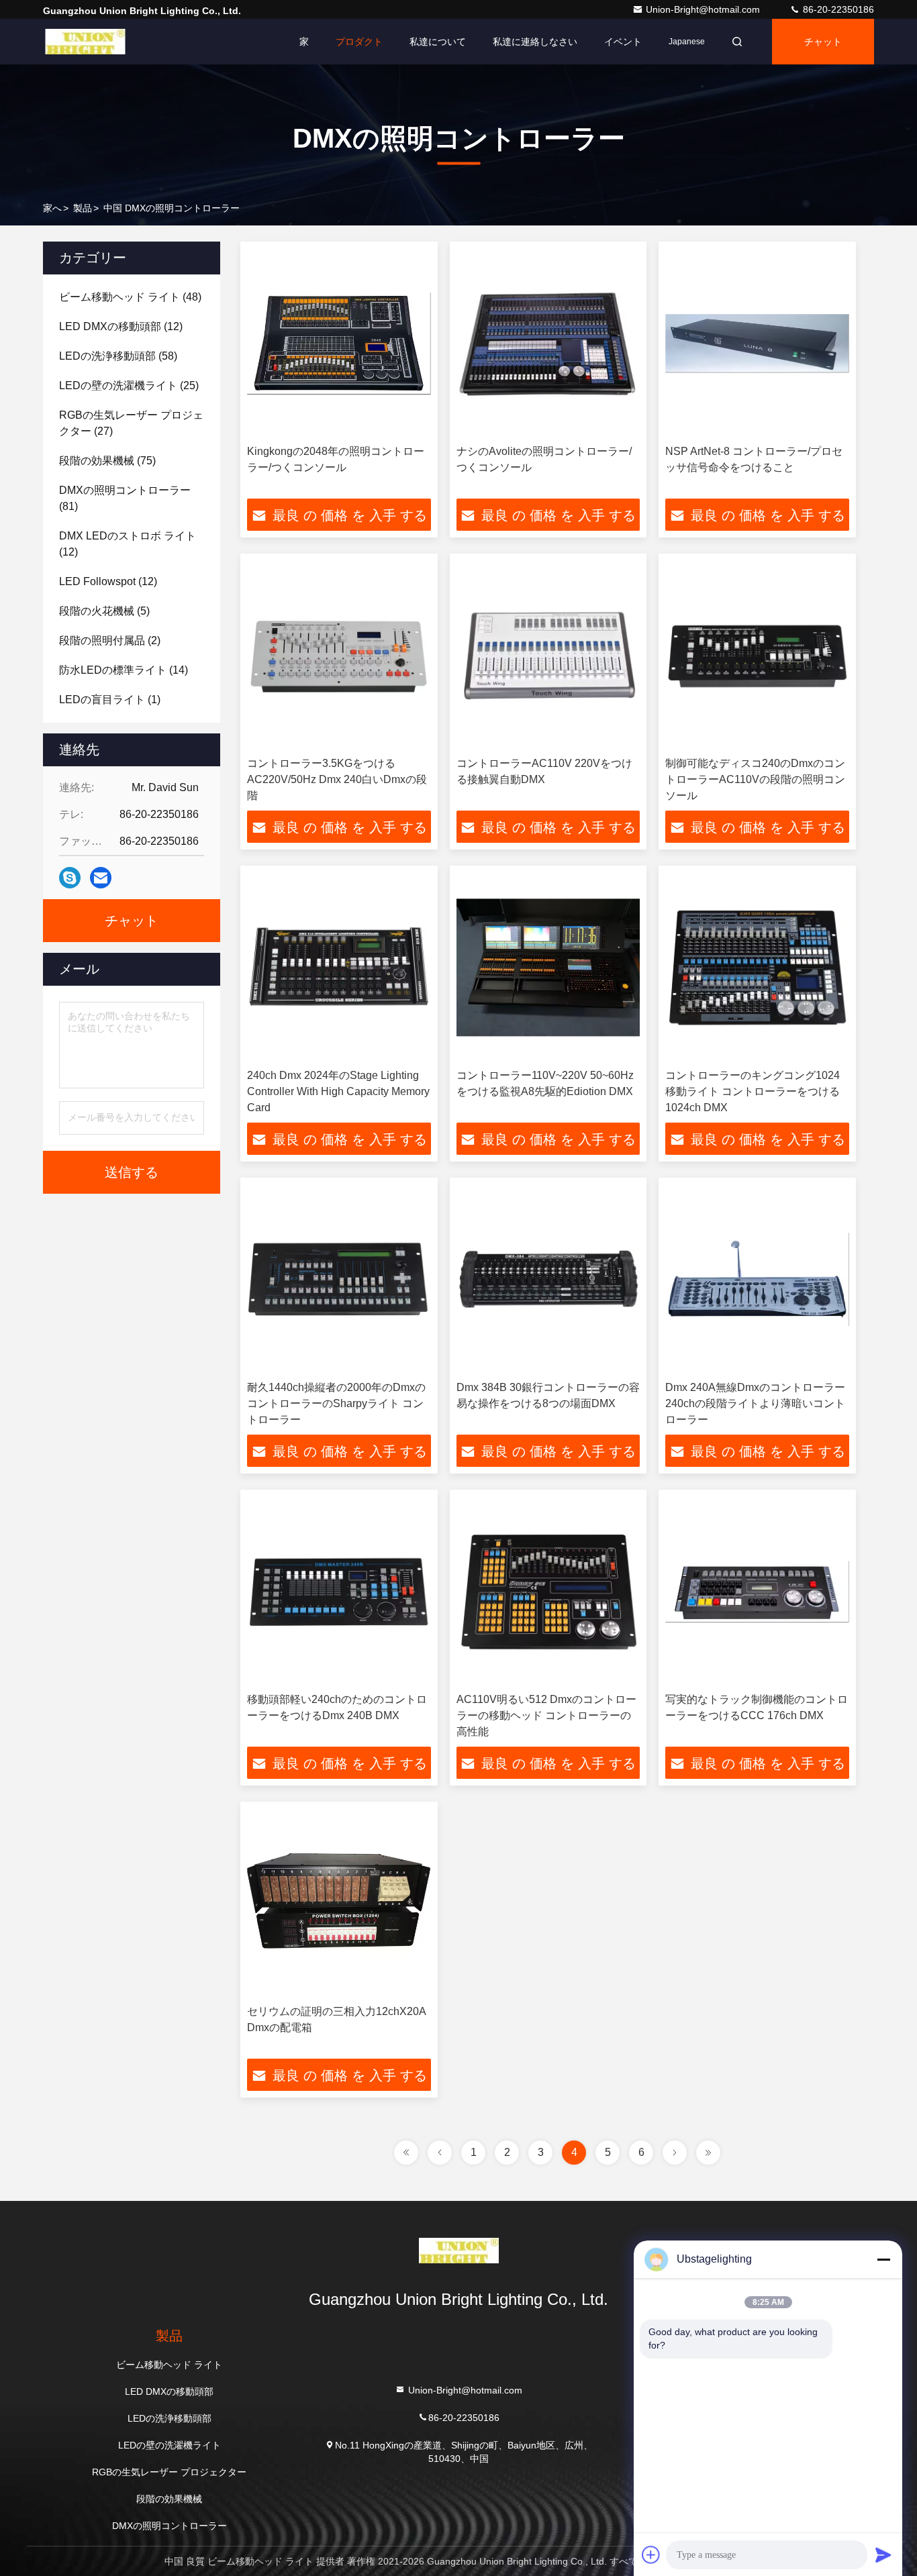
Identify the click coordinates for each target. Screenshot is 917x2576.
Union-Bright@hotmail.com (704, 9)
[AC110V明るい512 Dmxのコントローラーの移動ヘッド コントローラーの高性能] (548, 1591)
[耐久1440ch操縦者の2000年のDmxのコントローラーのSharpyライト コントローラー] (339, 1279)
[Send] (883, 2555)
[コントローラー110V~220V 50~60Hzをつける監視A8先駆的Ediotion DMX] (548, 967)
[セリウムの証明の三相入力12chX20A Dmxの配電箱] (339, 1903)
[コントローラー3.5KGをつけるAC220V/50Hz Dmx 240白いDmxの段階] (339, 655)
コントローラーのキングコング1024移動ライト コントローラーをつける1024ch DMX (753, 1091)
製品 (83, 208)
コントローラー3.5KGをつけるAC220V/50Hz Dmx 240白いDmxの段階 (337, 779)
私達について (438, 42)
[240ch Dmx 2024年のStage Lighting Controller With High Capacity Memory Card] (339, 967)
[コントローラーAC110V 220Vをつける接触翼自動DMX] (548, 655)
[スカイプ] (70, 878)
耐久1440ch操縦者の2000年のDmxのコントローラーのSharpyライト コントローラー (336, 1403)
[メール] (101, 878)
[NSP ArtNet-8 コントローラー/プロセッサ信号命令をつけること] (757, 343)
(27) (131, 423)
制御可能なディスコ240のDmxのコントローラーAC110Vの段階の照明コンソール (755, 779)
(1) (110, 700)
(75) (107, 461)
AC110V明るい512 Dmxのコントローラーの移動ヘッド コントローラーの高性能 (546, 1715)
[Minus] (883, 2259)
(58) (118, 356)
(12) (121, 326)
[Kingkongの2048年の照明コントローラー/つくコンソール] (339, 343)
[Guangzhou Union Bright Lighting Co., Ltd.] (85, 42)
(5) (104, 611)
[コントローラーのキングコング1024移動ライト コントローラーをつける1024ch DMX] (757, 967)
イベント (623, 42)
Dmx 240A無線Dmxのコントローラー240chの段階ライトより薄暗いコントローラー (755, 1403)
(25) (129, 385)
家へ (52, 208)
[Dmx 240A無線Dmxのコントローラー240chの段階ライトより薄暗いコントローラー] (757, 1279)
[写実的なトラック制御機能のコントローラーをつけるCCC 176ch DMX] (757, 1591)
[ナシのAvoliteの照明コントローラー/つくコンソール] (548, 343)
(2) (110, 640)
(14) (124, 670)
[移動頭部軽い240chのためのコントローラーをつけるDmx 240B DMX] (339, 1591)
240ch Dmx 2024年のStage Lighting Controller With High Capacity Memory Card (338, 1091)
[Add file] (651, 2555)
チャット (823, 42)
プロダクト (359, 42)
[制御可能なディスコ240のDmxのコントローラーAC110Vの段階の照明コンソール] (757, 655)
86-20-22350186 (837, 9)
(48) (130, 297)
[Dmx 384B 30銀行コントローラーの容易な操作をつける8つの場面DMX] (548, 1279)
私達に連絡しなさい (535, 42)
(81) (125, 498)
